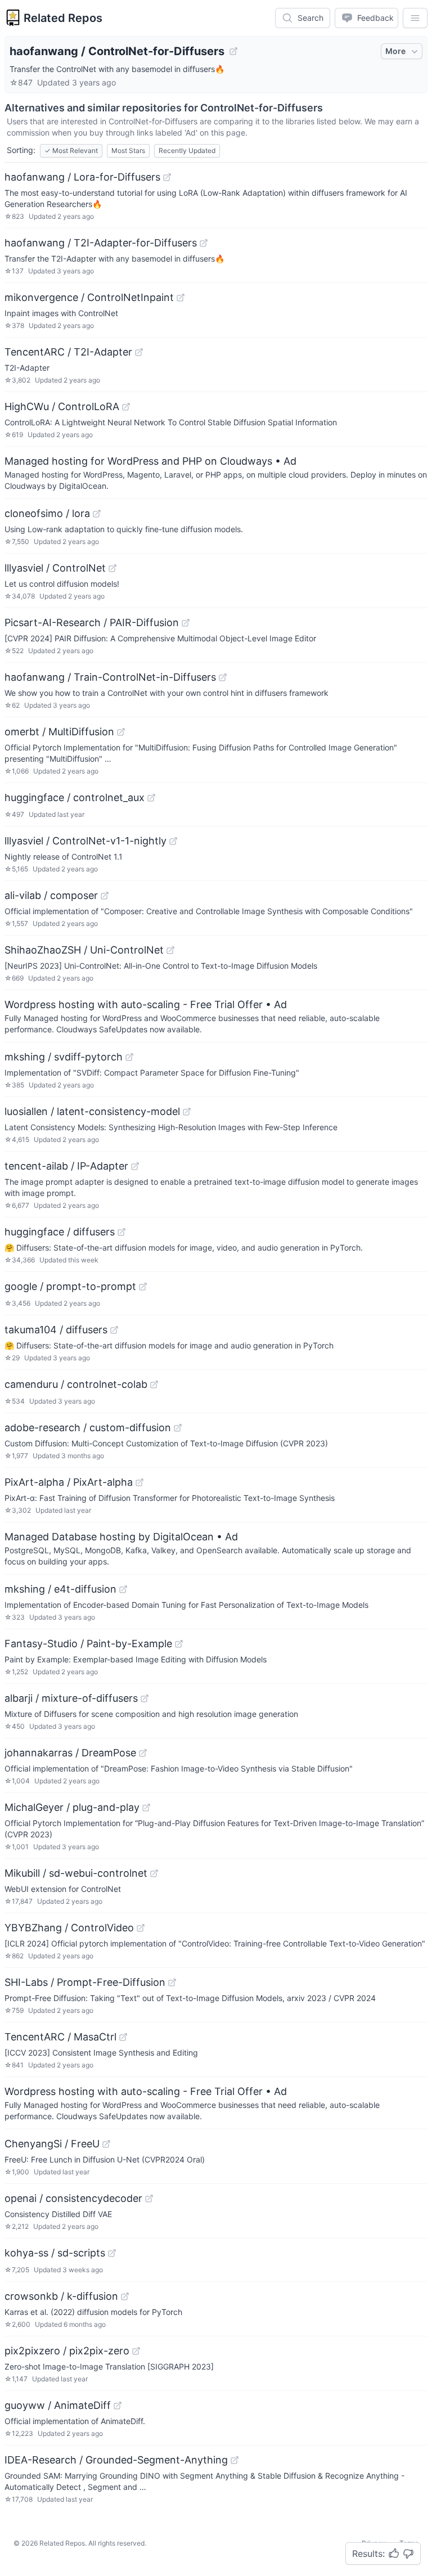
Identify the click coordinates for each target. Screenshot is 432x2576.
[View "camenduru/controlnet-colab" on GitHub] (154, 1384)
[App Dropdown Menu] (415, 18)
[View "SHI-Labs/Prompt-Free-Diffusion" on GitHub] (172, 1982)
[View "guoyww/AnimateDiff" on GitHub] (118, 2406)
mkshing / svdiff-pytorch (64, 1057)
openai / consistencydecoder (73, 2198)
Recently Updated (187, 150)
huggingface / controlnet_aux (75, 797)
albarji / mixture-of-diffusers (71, 1698)
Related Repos (63, 18)
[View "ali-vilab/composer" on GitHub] (105, 896)
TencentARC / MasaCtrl (60, 2037)
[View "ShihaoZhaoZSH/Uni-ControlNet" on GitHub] (170, 950)
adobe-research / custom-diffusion (88, 1428)
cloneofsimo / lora (47, 513)
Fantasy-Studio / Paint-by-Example (88, 1644)
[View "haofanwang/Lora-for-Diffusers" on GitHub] (167, 177)
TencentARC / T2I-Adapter (68, 352)
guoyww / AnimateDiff (58, 2405)
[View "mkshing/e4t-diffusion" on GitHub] (123, 1589)
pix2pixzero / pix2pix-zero (67, 2351)
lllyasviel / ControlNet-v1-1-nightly (85, 841)
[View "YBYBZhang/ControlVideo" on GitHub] (141, 1928)
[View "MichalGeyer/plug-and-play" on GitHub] (146, 1808)
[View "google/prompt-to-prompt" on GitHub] (143, 1287)
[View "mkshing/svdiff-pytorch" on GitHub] (129, 1057)
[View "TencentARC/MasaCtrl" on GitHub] (123, 2037)
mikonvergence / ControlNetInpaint (89, 297)
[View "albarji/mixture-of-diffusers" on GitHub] (145, 1698)
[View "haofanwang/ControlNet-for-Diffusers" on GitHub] (233, 51)
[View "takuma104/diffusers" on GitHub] (114, 1330)
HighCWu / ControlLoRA (62, 406)
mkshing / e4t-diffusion (60, 1589)
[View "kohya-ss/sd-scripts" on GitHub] (112, 2253)
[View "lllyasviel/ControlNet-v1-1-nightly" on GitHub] (173, 841)
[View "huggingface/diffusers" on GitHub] (121, 1232)
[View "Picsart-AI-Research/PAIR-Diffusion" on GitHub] (186, 623)
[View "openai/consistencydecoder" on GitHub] (149, 2199)
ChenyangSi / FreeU (52, 2144)
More (395, 51)
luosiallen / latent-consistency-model (92, 1111)
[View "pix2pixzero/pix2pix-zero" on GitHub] (136, 2351)
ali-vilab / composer (51, 895)
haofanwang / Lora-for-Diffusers (82, 177)
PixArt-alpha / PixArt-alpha (69, 1482)
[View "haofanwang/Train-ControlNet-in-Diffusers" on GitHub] (223, 677)
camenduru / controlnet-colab (76, 1384)
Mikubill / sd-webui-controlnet (76, 1873)
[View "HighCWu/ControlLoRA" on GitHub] (126, 407)
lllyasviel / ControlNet (55, 568)
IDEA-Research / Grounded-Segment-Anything (116, 2460)
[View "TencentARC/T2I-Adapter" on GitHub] (139, 352)
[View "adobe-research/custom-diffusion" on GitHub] (178, 1428)
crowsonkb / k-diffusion (61, 2296)
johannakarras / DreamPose (70, 1753)
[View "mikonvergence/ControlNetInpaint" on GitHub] (181, 298)
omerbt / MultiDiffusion (59, 732)
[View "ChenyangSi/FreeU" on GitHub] (106, 2144)
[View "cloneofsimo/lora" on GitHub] (97, 514)
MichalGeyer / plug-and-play (72, 1807)
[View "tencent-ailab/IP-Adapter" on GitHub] (135, 1166)
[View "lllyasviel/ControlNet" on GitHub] (112, 568)
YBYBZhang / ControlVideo (69, 1928)
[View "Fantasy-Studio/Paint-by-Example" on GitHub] (179, 1644)
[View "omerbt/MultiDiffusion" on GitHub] (121, 732)
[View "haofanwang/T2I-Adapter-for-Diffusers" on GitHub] (204, 243)
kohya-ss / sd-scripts (55, 2253)
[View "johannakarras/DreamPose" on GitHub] (143, 1753)
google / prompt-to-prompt (70, 1286)
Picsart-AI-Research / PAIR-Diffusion (92, 622)
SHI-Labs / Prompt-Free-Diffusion (85, 1982)
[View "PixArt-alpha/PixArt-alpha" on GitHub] (139, 1482)
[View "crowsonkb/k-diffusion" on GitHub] (125, 2296)
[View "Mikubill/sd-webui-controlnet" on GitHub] (154, 1873)
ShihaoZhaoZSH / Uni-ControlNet (84, 950)
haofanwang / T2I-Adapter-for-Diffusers (101, 243)
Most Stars (128, 150)
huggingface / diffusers (60, 1232)
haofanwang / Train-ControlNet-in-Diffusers (110, 677)
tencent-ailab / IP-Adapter (66, 1166)
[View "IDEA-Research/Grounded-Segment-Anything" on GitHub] (235, 2460)
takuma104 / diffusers (56, 1330)
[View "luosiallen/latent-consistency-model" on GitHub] (187, 1112)
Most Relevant (71, 150)
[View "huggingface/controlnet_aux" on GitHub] (151, 798)
